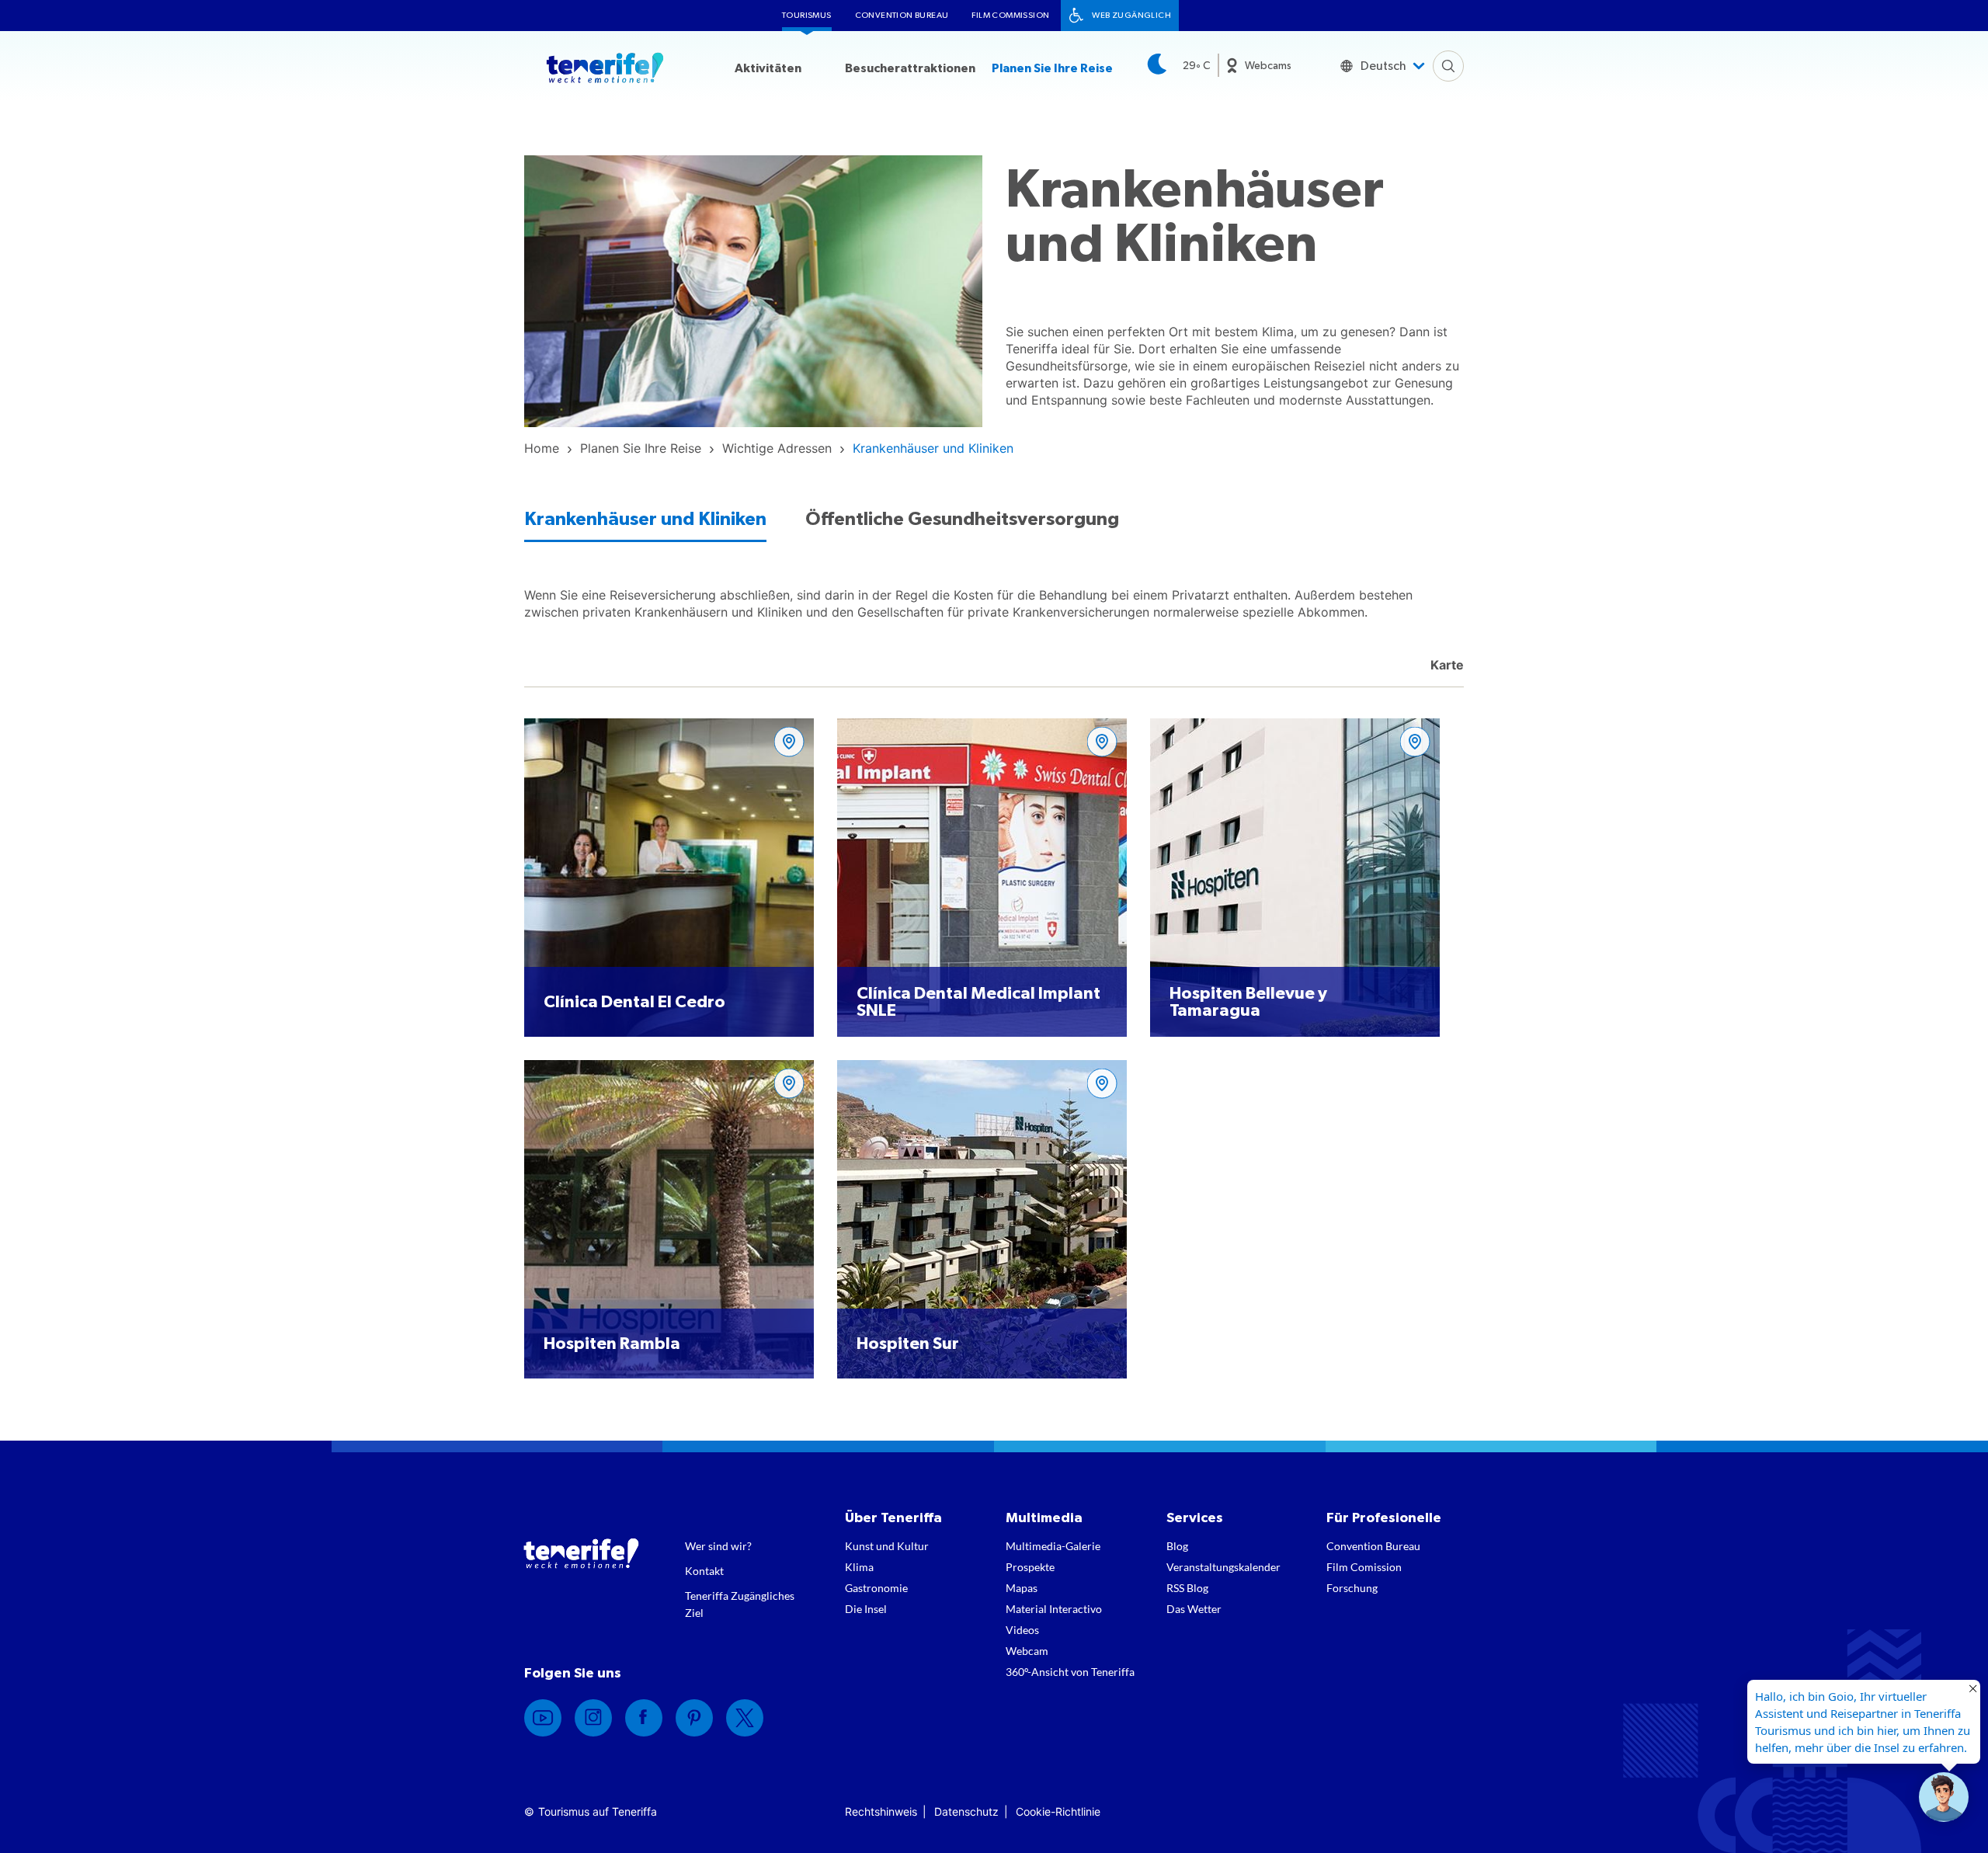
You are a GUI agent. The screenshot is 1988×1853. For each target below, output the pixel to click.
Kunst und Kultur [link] (887, 1546)
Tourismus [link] (807, 15)
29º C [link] (1196, 66)
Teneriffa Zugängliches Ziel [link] (740, 1604)
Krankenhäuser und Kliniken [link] (645, 520)
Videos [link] (1022, 1630)
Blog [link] (1177, 1546)
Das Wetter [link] (1194, 1609)
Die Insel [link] (866, 1609)
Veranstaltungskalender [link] (1223, 1567)
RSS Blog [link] (1187, 1588)
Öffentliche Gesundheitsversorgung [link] (962, 520)
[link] (542, 448)
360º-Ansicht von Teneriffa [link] (1070, 1672)
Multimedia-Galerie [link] (1053, 1546)
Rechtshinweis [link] (881, 1811)
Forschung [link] (1352, 1588)
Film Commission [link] (1010, 15)
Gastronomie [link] (876, 1588)
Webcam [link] (1027, 1651)
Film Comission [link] (1364, 1567)
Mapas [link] (1022, 1588)
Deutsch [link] (1383, 66)
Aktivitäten (768, 68)
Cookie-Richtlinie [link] (1058, 1811)
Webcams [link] (1268, 66)
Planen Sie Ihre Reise (1052, 68)
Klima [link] (859, 1567)
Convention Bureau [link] (902, 15)
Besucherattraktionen (910, 68)
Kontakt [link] (704, 1571)
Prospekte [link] (1030, 1567)
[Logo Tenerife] (605, 71)
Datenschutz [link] (966, 1811)
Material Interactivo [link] (1054, 1609)
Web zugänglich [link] (1131, 15)
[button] (1944, 1797)
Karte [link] (1446, 665)
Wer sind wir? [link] (718, 1546)
